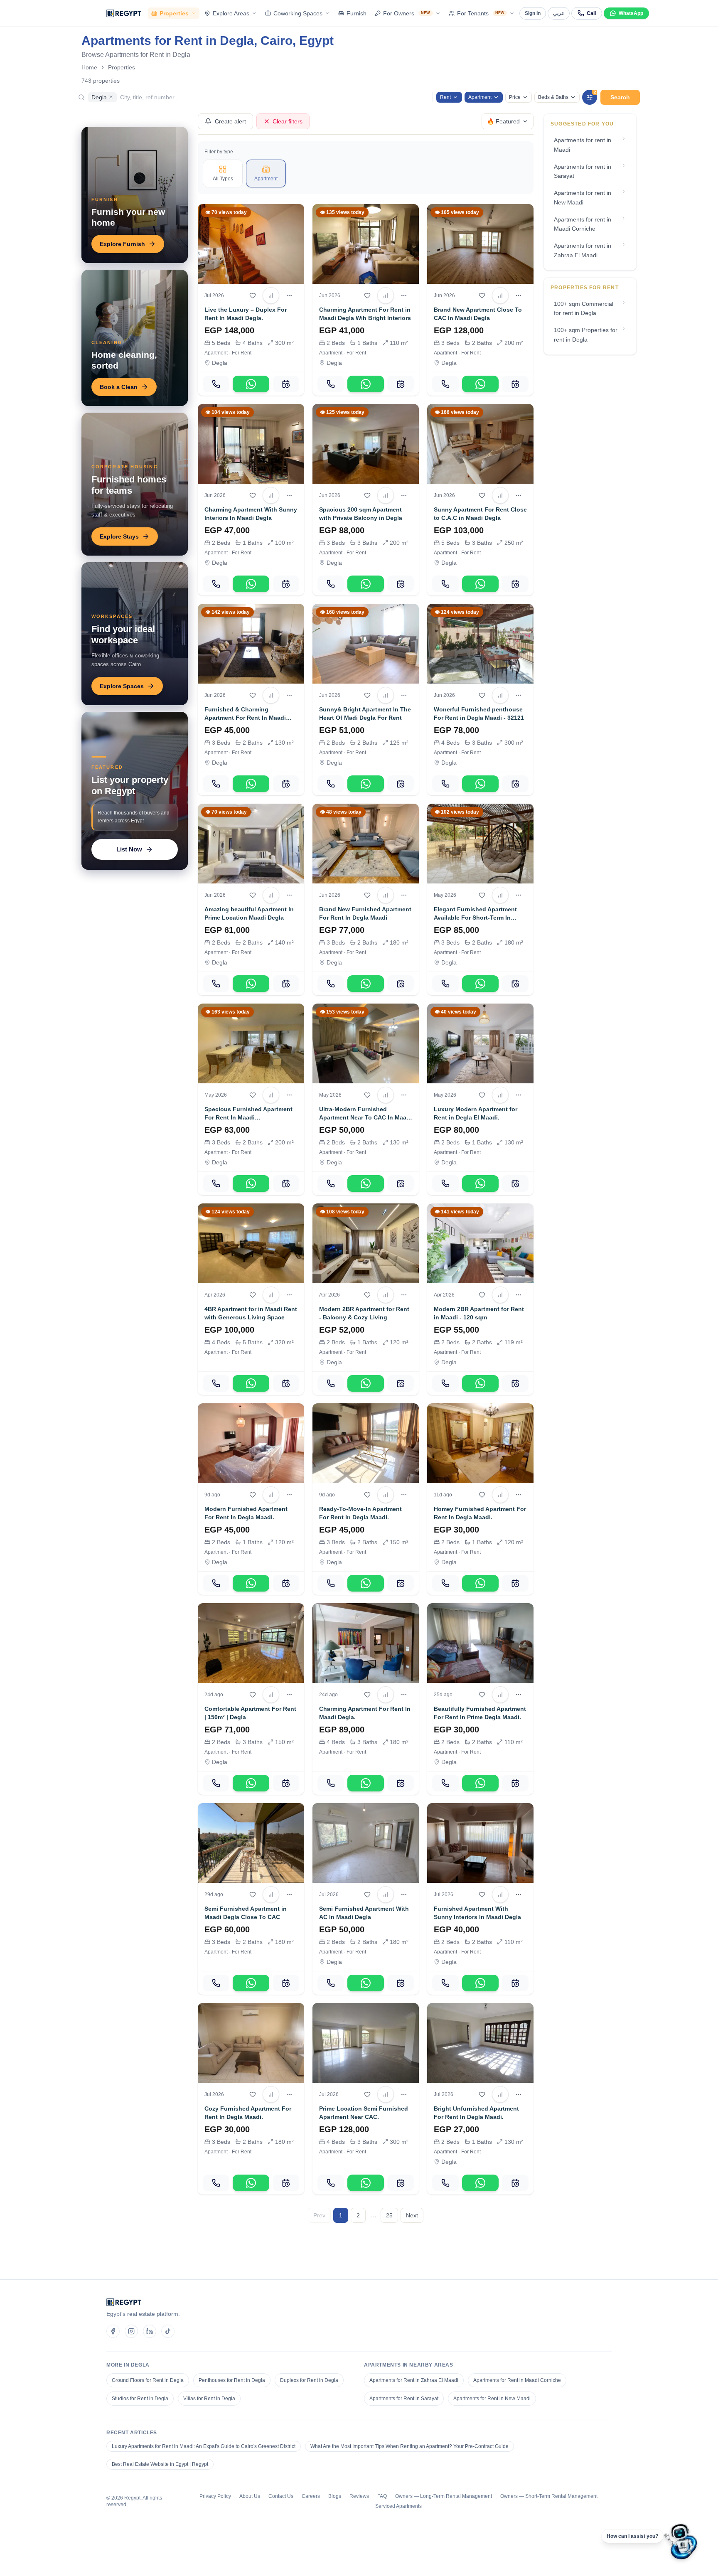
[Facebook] (113, 2331)
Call (591, 13)
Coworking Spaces (298, 13)
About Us (250, 2496)
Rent (445, 97)
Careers (311, 2496)
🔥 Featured (503, 121)
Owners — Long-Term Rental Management (444, 2496)
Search (620, 97)
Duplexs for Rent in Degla (309, 2380)
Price (515, 97)
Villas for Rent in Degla (209, 2399)
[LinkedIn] (150, 2331)
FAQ (382, 2496)
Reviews (359, 2496)
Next (412, 2215)
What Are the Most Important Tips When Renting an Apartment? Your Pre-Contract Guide (409, 2446)
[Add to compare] (271, 295)
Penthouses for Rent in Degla (232, 2380)
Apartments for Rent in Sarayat (404, 2399)
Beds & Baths (553, 97)
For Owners (407, 13)
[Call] (216, 384)
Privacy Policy (215, 2496)
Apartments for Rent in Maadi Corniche (517, 2380)
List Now (129, 849)
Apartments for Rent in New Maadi (492, 2399)
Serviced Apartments (398, 2506)
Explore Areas (231, 13)
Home (89, 67)
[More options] (289, 295)
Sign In (533, 13)
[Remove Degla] (111, 97)
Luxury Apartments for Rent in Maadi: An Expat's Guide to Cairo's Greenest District (204, 2446)
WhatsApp (631, 13)
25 (389, 2215)
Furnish (357, 13)
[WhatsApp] (251, 384)
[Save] (253, 295)
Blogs (335, 2496)
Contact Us (281, 2496)
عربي (559, 13)
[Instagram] (131, 2331)
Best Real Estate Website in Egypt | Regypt (160, 2464)
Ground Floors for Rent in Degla (148, 2380)
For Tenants (481, 13)
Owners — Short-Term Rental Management (549, 2496)
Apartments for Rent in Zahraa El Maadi (414, 2380)
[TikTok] (168, 2331)
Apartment (480, 97)
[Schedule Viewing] (286, 384)
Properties (174, 13)
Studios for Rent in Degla (140, 2399)
